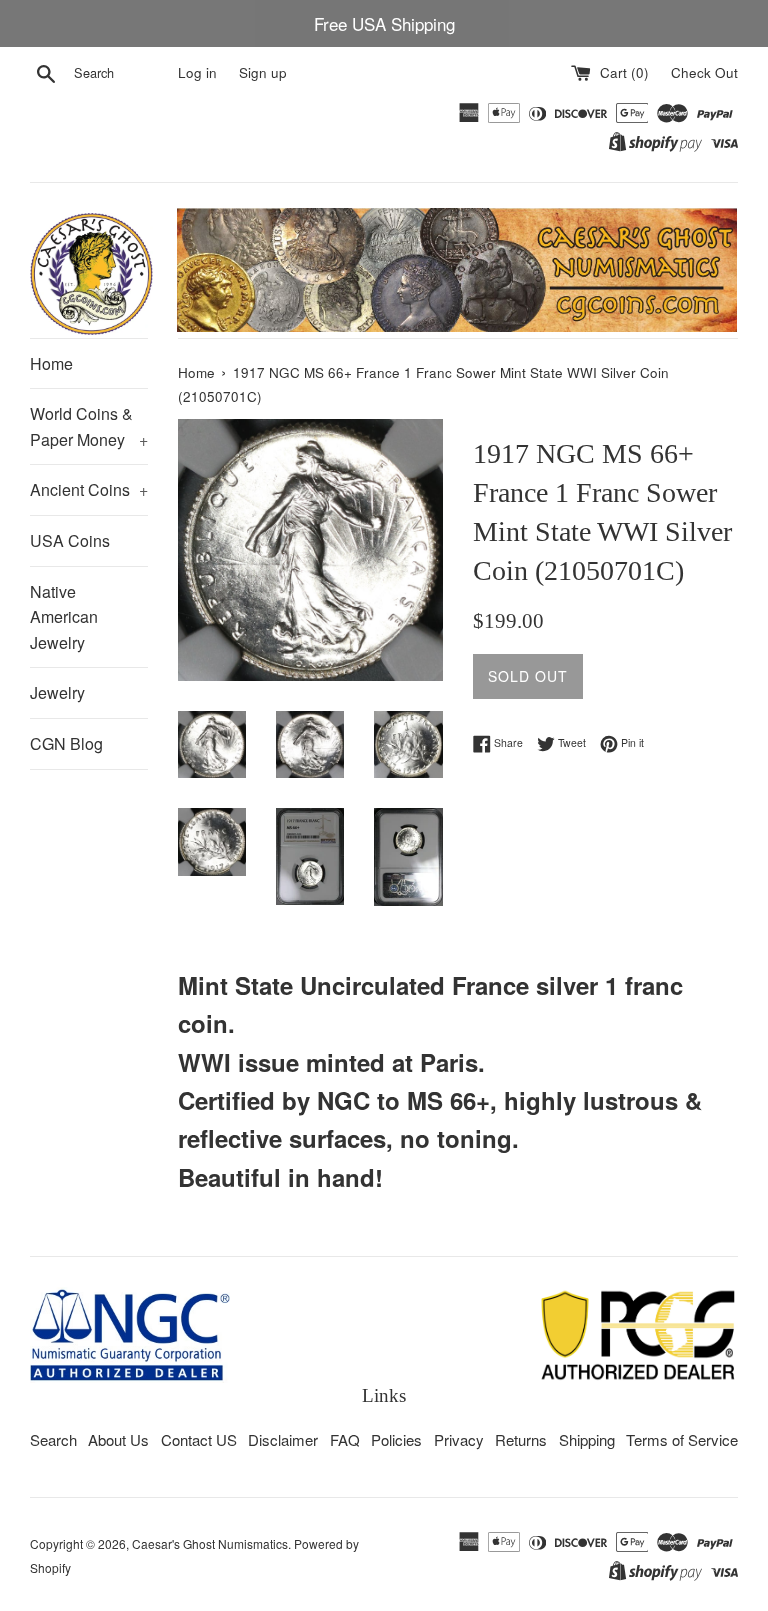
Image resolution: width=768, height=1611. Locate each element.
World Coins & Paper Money (89, 426)
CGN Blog (66, 743)
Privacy (459, 1439)
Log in (197, 72)
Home (51, 363)
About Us (118, 1439)
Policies (396, 1439)
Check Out (704, 72)
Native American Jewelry (64, 617)
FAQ (345, 1439)
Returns (521, 1439)
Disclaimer (283, 1439)
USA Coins (70, 540)
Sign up (263, 72)
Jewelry (57, 692)
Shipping (587, 1439)
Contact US (199, 1439)
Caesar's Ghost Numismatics (210, 1543)
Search (53, 1439)
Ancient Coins (89, 489)
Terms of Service (682, 1439)
